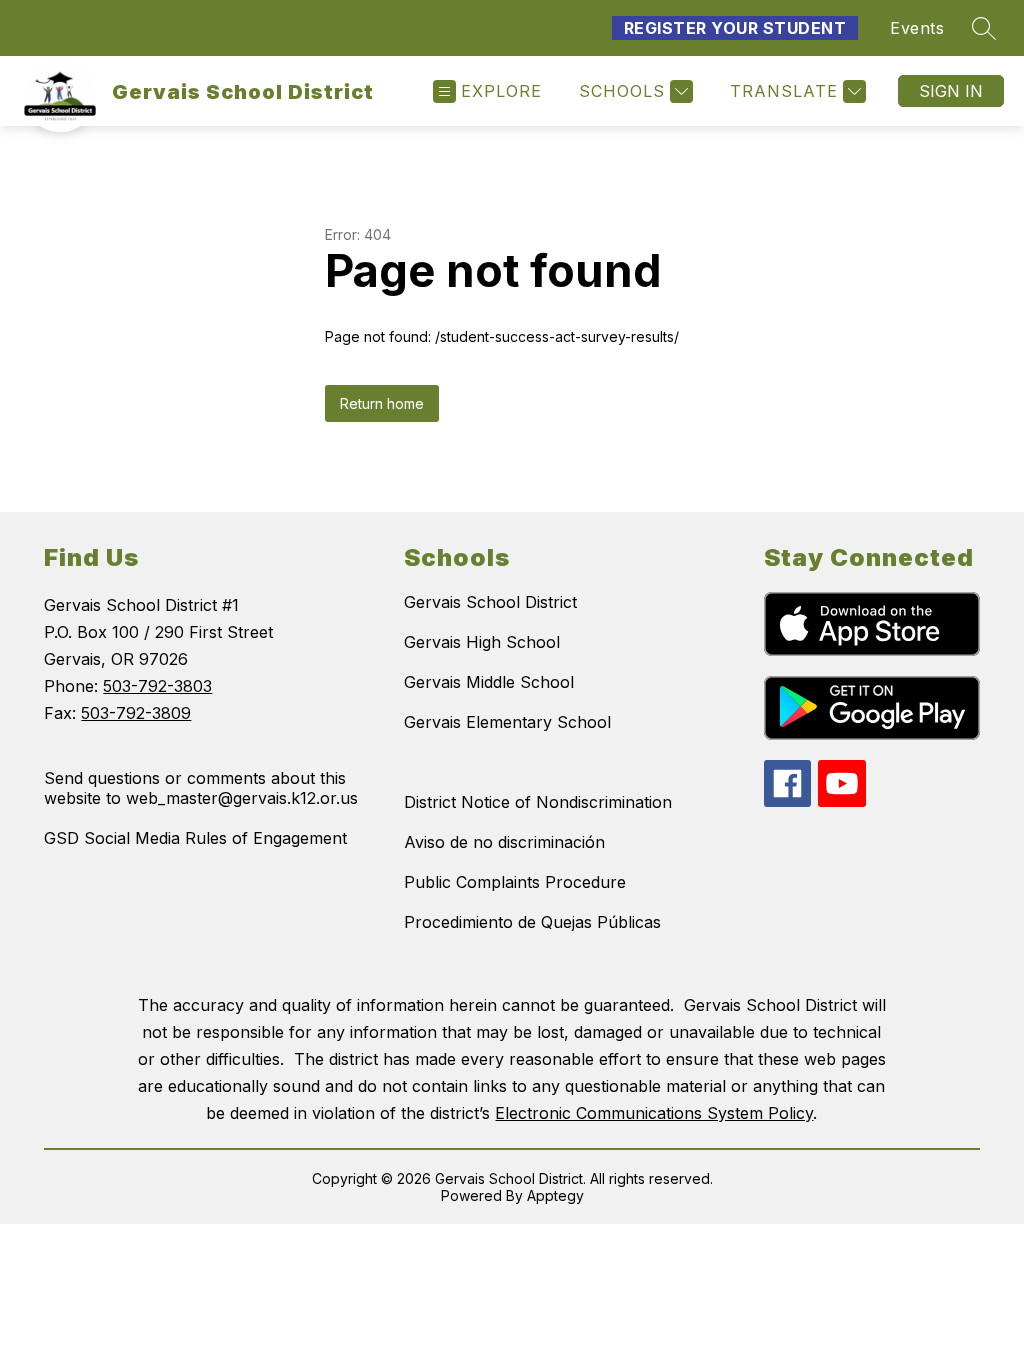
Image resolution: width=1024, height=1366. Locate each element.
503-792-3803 (157, 686)
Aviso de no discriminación (504, 842)
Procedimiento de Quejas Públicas (532, 922)
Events (917, 28)
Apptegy (555, 1195)
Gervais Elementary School (507, 722)
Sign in (951, 91)
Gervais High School (482, 642)
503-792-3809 (136, 713)
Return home (382, 403)
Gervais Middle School (489, 682)
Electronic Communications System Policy (654, 1113)
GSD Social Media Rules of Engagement (195, 838)
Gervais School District (490, 602)
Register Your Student (735, 28)
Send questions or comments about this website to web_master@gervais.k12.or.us (201, 788)
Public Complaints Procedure (515, 882)
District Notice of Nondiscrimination (538, 802)
